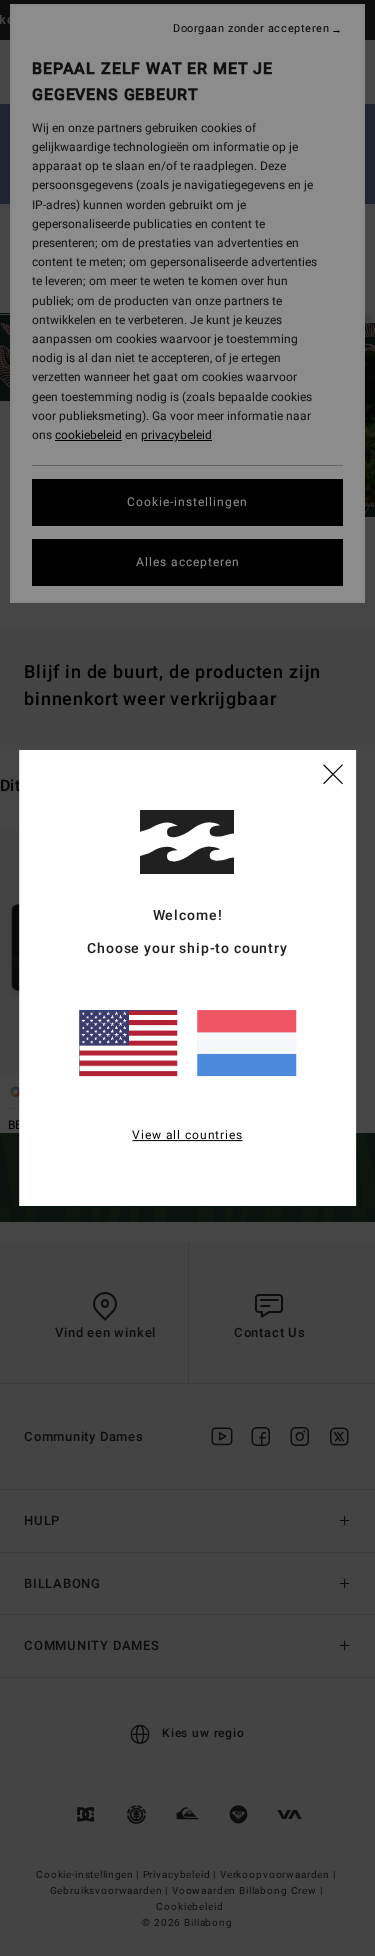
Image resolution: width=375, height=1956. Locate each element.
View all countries (187, 1135)
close (333, 773)
